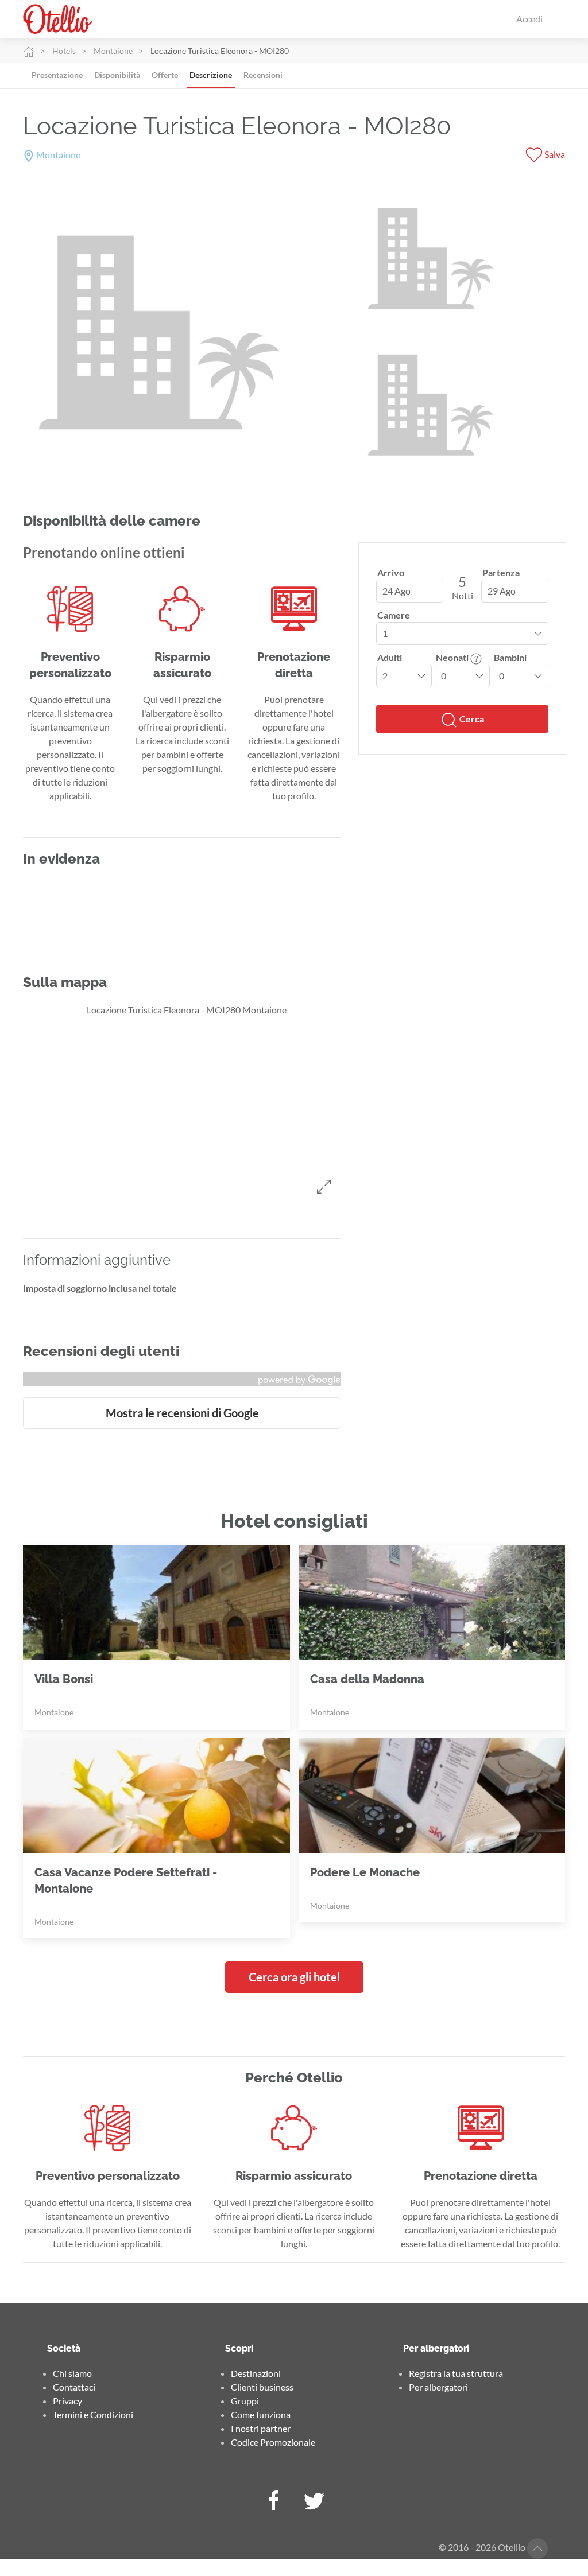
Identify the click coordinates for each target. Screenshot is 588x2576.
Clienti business (262, 2387)
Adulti (390, 657)
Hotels (64, 51)
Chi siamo (72, 2373)
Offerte (165, 75)
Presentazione (57, 75)
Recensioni (263, 75)
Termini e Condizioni (93, 2414)
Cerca (471, 719)
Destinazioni (256, 2373)
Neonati (453, 657)
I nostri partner (261, 2428)
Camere (394, 615)
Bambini (510, 657)
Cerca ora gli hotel (294, 1977)
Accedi (529, 19)
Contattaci (74, 2387)
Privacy (67, 2401)
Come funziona (261, 2414)
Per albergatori (438, 2387)
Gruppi (245, 2401)
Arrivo (391, 572)
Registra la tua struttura (456, 2373)
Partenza (501, 572)
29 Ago (502, 591)
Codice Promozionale (273, 2442)
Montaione (113, 51)
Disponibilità (117, 75)
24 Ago (396, 591)
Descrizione (211, 75)
